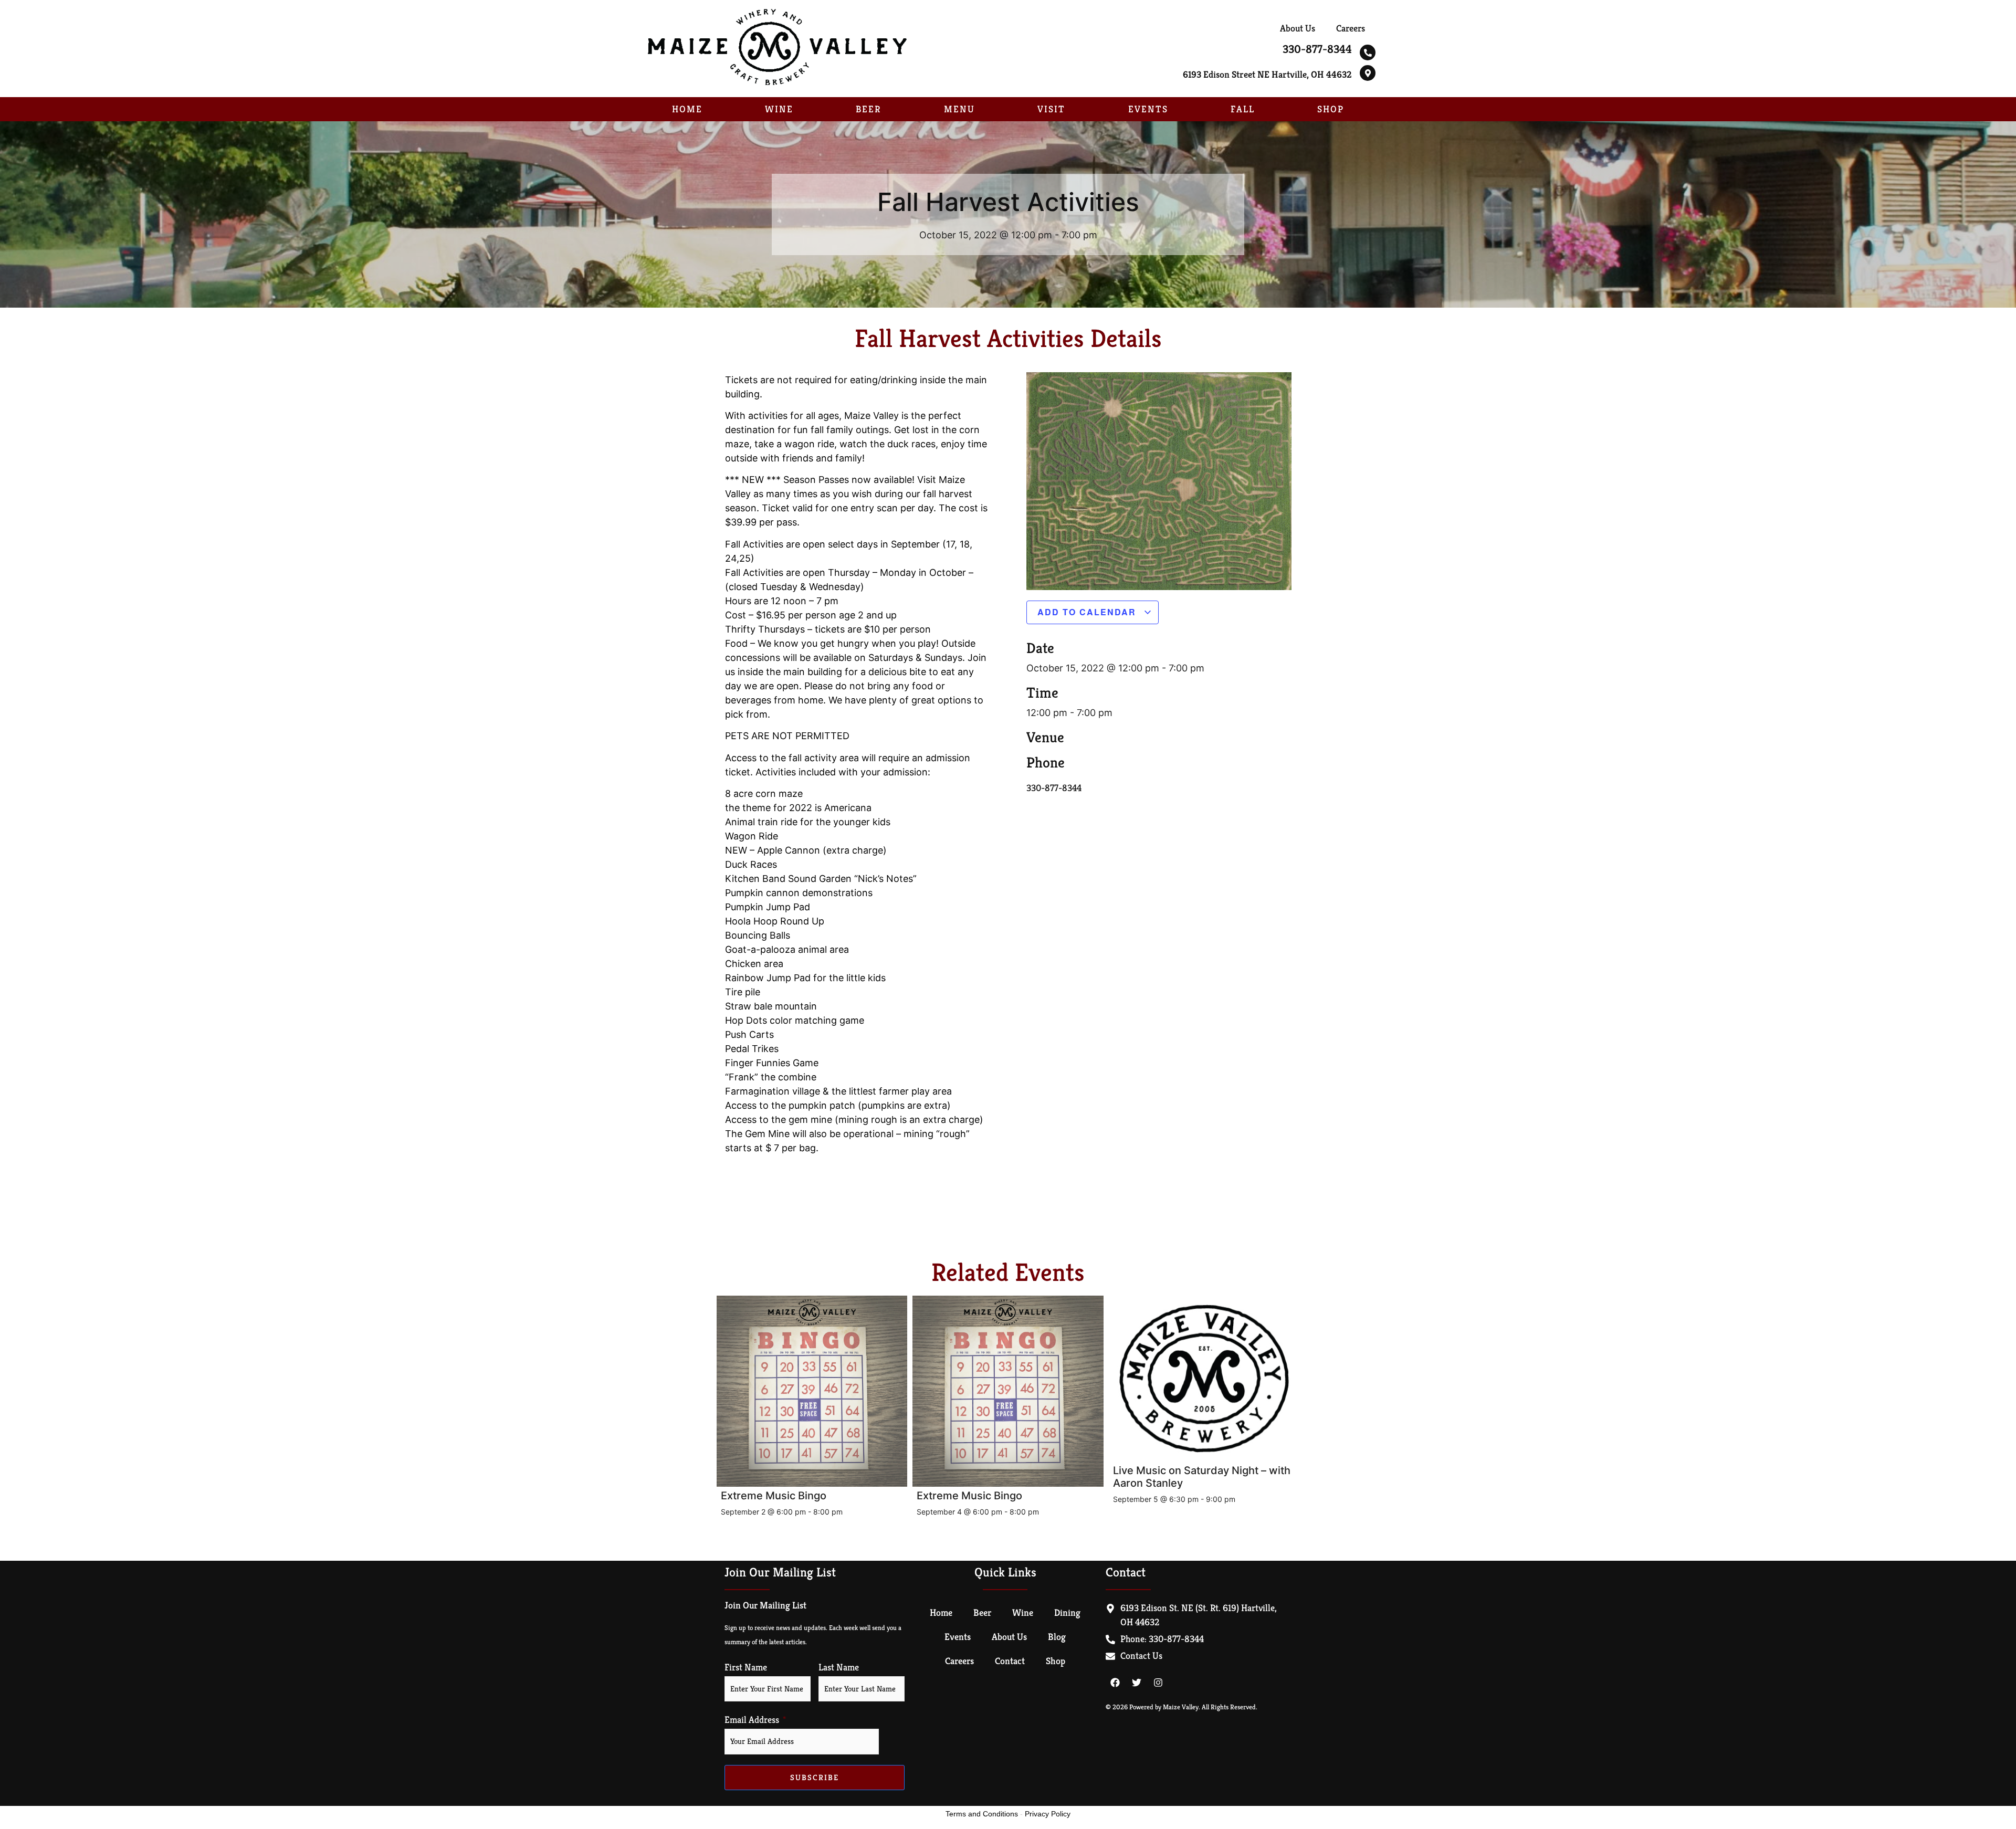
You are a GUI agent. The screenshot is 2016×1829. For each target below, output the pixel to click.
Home (687, 109)
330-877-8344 (1317, 49)
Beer (868, 109)
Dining (1067, 1612)
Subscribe (815, 1777)
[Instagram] (1158, 1683)
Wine (779, 109)
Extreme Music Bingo (774, 1496)
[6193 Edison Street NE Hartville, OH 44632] (1368, 73)
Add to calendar (1088, 612)
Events (1148, 109)
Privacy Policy (1048, 1814)
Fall (1243, 109)
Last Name (839, 1667)
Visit (1051, 109)
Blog (1057, 1637)
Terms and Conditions (982, 1814)
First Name (746, 1667)
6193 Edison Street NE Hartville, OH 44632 (1267, 74)
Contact (1010, 1661)
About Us (1298, 28)
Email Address (752, 1720)
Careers (1351, 28)
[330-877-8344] (1368, 52)
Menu (959, 109)
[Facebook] (1115, 1683)
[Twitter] (1137, 1683)
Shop (1331, 109)
